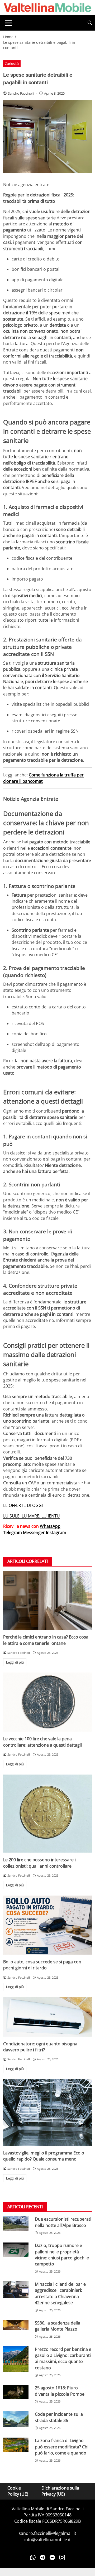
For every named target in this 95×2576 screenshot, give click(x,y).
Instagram (56, 1533)
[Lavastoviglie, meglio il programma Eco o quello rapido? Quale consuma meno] (47, 2113)
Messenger (34, 1533)
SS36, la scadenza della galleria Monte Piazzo (58, 2326)
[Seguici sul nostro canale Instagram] (62, 2557)
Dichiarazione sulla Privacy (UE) (60, 2491)
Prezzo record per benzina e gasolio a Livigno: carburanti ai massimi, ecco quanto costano (63, 2358)
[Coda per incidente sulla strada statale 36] (16, 2419)
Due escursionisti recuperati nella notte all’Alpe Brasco (63, 2222)
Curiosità (12, 64)
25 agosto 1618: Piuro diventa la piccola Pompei (60, 2391)
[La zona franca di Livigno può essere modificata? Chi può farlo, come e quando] (16, 2445)
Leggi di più (15, 1662)
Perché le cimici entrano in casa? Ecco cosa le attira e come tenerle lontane (46, 1640)
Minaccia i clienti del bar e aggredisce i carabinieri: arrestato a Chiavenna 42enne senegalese (60, 2293)
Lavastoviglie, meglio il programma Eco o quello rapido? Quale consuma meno (44, 2156)
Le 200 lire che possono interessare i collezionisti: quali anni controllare (39, 1863)
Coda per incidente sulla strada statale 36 (59, 2417)
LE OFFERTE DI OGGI (23, 1505)
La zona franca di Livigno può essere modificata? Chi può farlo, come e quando (62, 2447)
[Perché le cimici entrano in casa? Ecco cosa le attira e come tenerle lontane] (47, 1600)
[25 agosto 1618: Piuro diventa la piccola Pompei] (16, 2392)
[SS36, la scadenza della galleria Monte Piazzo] (16, 2325)
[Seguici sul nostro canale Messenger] (52, 2557)
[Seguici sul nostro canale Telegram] (43, 2557)
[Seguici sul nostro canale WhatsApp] (33, 2557)
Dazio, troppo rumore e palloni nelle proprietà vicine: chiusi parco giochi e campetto (62, 2255)
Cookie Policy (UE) (18, 2491)
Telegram (13, 1533)
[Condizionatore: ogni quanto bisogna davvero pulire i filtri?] (47, 2017)
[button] (90, 23)
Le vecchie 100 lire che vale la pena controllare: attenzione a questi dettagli (42, 1742)
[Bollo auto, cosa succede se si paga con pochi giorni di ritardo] (47, 1925)
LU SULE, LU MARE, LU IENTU (32, 1516)
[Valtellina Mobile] (47, 7)
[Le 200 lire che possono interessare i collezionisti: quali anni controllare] (47, 1814)
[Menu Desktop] (8, 23)
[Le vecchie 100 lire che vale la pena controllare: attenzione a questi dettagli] (47, 1702)
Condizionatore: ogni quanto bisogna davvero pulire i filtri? (40, 2047)
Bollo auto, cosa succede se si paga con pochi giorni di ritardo (42, 1965)
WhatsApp (50, 1526)
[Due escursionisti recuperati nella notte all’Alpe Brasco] (16, 2223)
